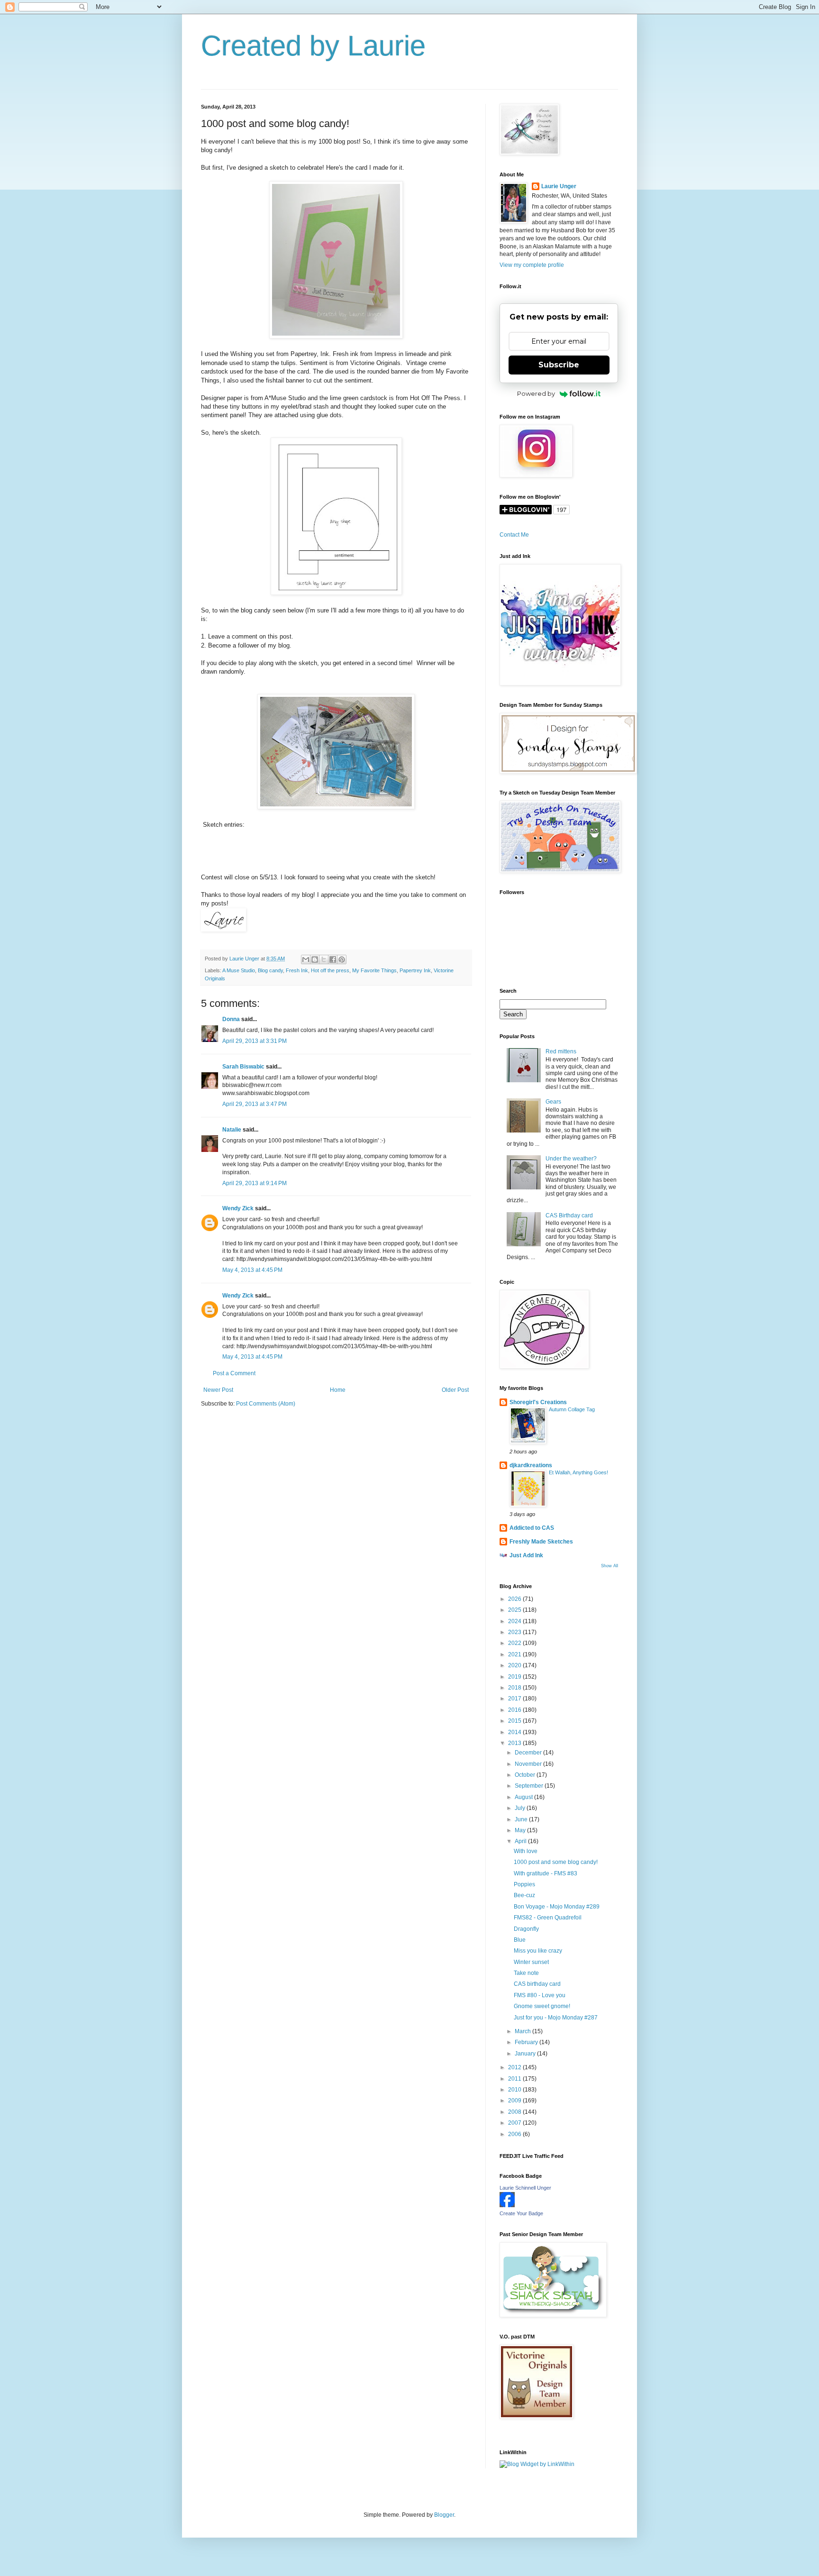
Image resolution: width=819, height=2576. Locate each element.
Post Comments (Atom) (266, 1404)
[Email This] (306, 959)
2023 (515, 1632)
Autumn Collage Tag (572, 1409)
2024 (515, 1621)
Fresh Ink (297, 970)
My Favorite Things (374, 970)
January (526, 2054)
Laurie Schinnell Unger (525, 2188)
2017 (515, 1699)
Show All (610, 1566)
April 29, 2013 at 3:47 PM (255, 1104)
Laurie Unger (559, 186)
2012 (515, 2067)
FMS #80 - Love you (540, 1995)
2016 (515, 1710)
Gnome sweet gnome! (542, 2006)
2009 (515, 2101)
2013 (515, 1743)
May (521, 1830)
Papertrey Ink (415, 970)
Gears (553, 1102)
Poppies (524, 1884)
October (526, 1775)
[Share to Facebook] (333, 959)
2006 (515, 2134)
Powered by (536, 393)
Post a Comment (234, 1373)
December (529, 1753)
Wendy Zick (238, 1208)
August (524, 1797)
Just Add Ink (526, 1555)
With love (526, 1851)
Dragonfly (526, 1929)
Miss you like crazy (538, 1951)
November (529, 1764)
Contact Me (514, 535)
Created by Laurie (313, 46)
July (521, 1808)
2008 (515, 2112)
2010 (515, 2090)
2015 (515, 1721)
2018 (515, 1688)
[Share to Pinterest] (342, 959)
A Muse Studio (239, 970)
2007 (515, 2123)
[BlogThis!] (315, 959)
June (522, 1819)
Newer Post (218, 1390)
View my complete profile (532, 265)
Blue (520, 1940)
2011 (515, 2079)
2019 (515, 1677)
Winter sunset (531, 1962)
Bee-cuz (524, 1895)
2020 (515, 1665)
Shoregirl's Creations (538, 1402)
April (521, 1841)
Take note (526, 1973)
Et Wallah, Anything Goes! (578, 1472)
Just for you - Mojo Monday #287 (556, 2018)
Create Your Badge (521, 2213)
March (523, 2031)
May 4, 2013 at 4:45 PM (252, 1270)
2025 (515, 1610)
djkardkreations (531, 1465)
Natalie (232, 1130)
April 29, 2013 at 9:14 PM (255, 1183)
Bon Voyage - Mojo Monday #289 (557, 1907)
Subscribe (559, 365)
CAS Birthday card (569, 1215)
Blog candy (270, 970)
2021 (515, 1654)
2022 (515, 1643)
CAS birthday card (537, 1984)
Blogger (444, 2515)
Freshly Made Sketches (541, 1542)
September (530, 1786)
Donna (231, 1019)
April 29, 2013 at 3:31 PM (255, 1041)
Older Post (455, 1390)
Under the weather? (571, 1159)
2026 (515, 1599)
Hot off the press (330, 970)
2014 (515, 1732)
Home (338, 1390)
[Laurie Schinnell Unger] (507, 2205)
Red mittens (561, 1051)
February (527, 2042)
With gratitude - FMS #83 (546, 1873)
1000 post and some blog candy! (556, 1862)
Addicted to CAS (532, 1528)
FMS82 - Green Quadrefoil (548, 1918)
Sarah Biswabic (243, 1067)
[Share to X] (324, 959)
